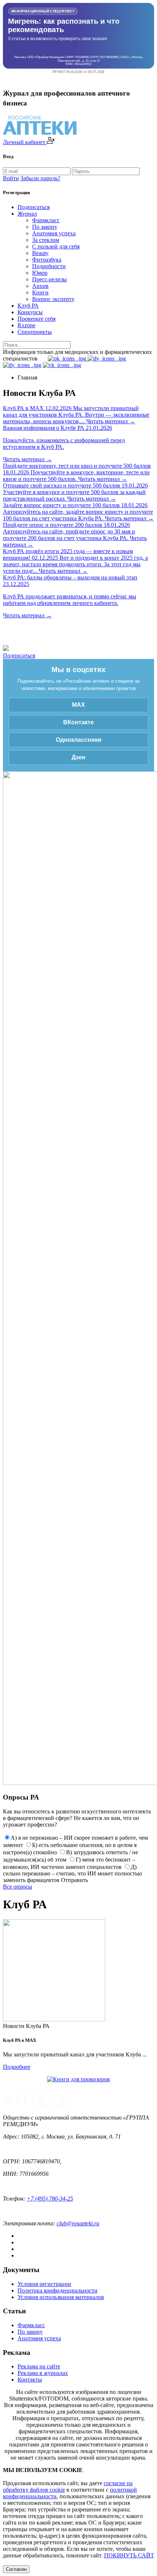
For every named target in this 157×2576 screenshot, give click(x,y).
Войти (11, 178)
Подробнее (17, 2067)
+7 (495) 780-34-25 (50, 2199)
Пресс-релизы (49, 279)
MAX (78, 705)
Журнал (27, 214)
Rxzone (26, 325)
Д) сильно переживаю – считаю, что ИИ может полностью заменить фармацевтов (72, 1873)
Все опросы (18, 1887)
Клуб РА (28, 306)
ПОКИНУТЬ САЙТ (129, 2555)
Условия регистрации (44, 2284)
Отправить (74, 1880)
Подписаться (34, 207)
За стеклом (46, 240)
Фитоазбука (47, 260)
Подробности (49, 266)
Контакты (30, 2380)
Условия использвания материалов (61, 2297)
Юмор (40, 273)
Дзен (78, 757)
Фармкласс (46, 220)
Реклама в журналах (43, 2373)
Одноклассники (79, 740)
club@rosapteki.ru (78, 2223)
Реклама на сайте (39, 2366)
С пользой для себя (56, 246)
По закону (45, 227)
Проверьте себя (37, 319)
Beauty (40, 253)
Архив (40, 286)
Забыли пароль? (40, 178)
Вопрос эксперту (53, 299)
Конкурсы (30, 312)
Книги (40, 292)
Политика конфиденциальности (58, 2290)
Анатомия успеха (54, 233)
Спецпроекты (35, 332)
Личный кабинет (25, 142)
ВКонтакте (78, 722)
